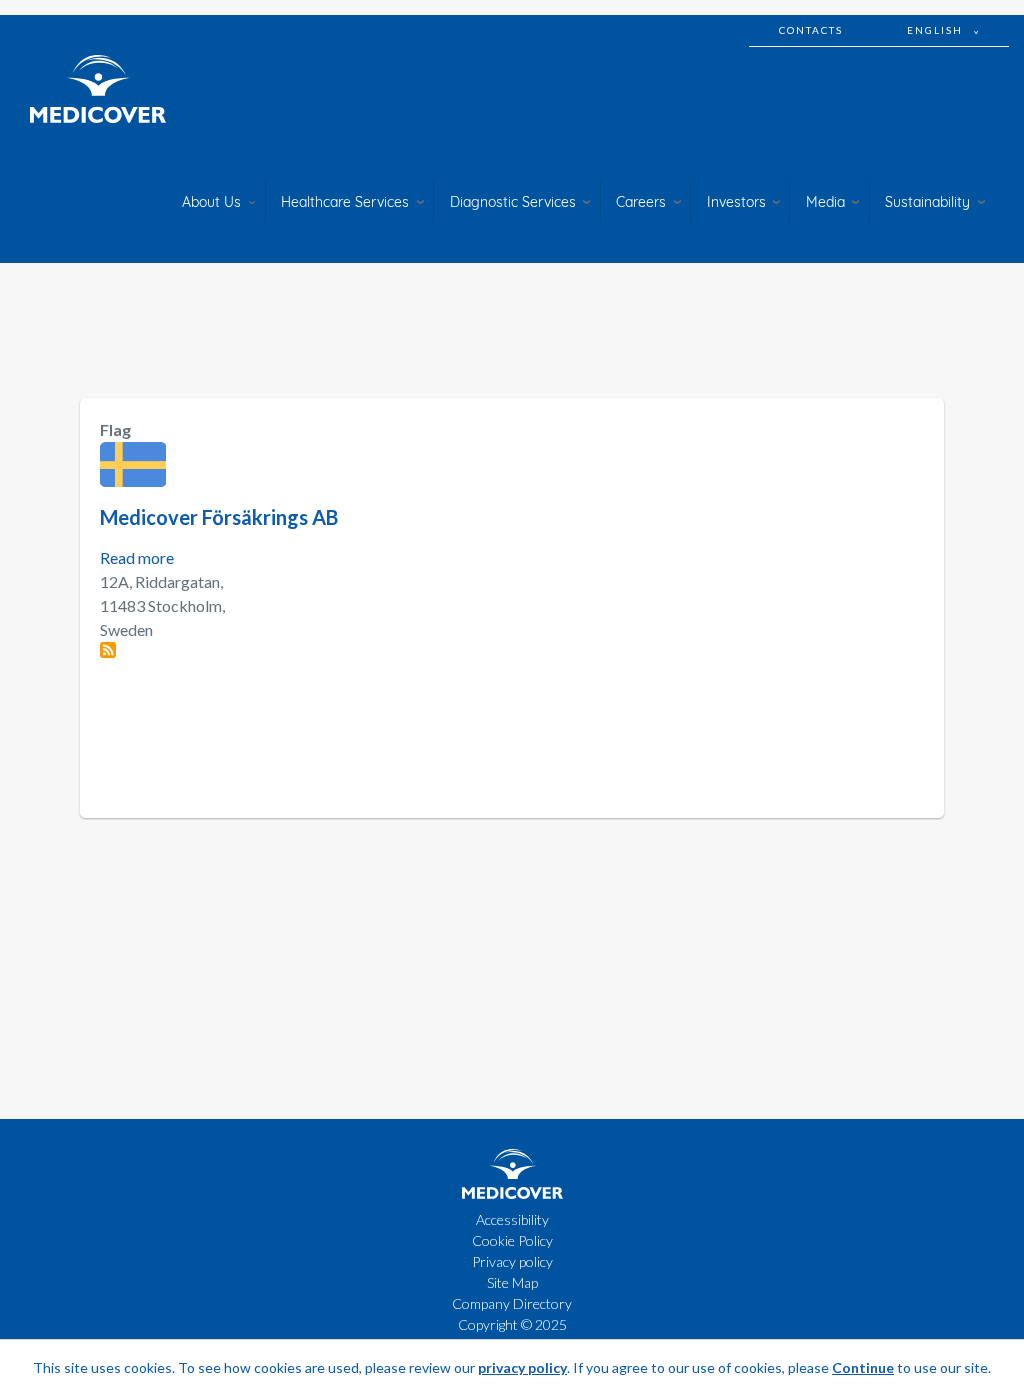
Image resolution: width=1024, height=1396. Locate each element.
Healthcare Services (345, 202)
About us (211, 202)
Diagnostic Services (513, 202)
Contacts (811, 30)
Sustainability (927, 202)
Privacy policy (512, 1261)
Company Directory (512, 1303)
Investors (736, 202)
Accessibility (512, 1219)
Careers (641, 202)
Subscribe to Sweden (108, 650)
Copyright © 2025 (512, 1324)
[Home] (98, 89)
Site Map (512, 1282)
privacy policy (522, 1367)
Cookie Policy (512, 1240)
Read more (137, 557)
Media (825, 202)
